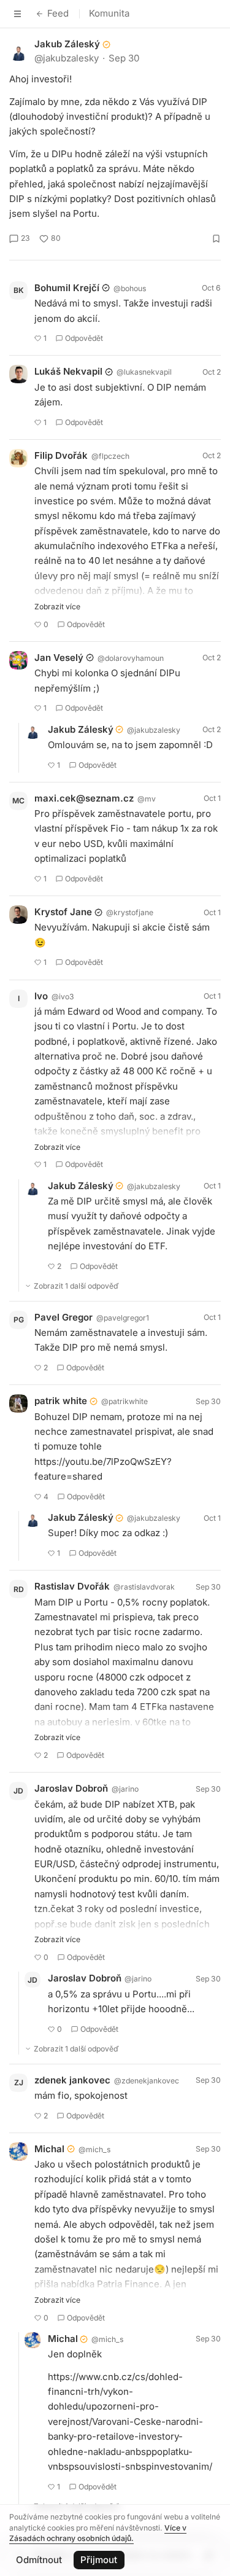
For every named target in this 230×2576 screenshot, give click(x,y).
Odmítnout (39, 2560)
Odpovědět (84, 338)
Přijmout (99, 2560)
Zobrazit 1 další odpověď (76, 1286)
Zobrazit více (57, 607)
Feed (58, 13)
